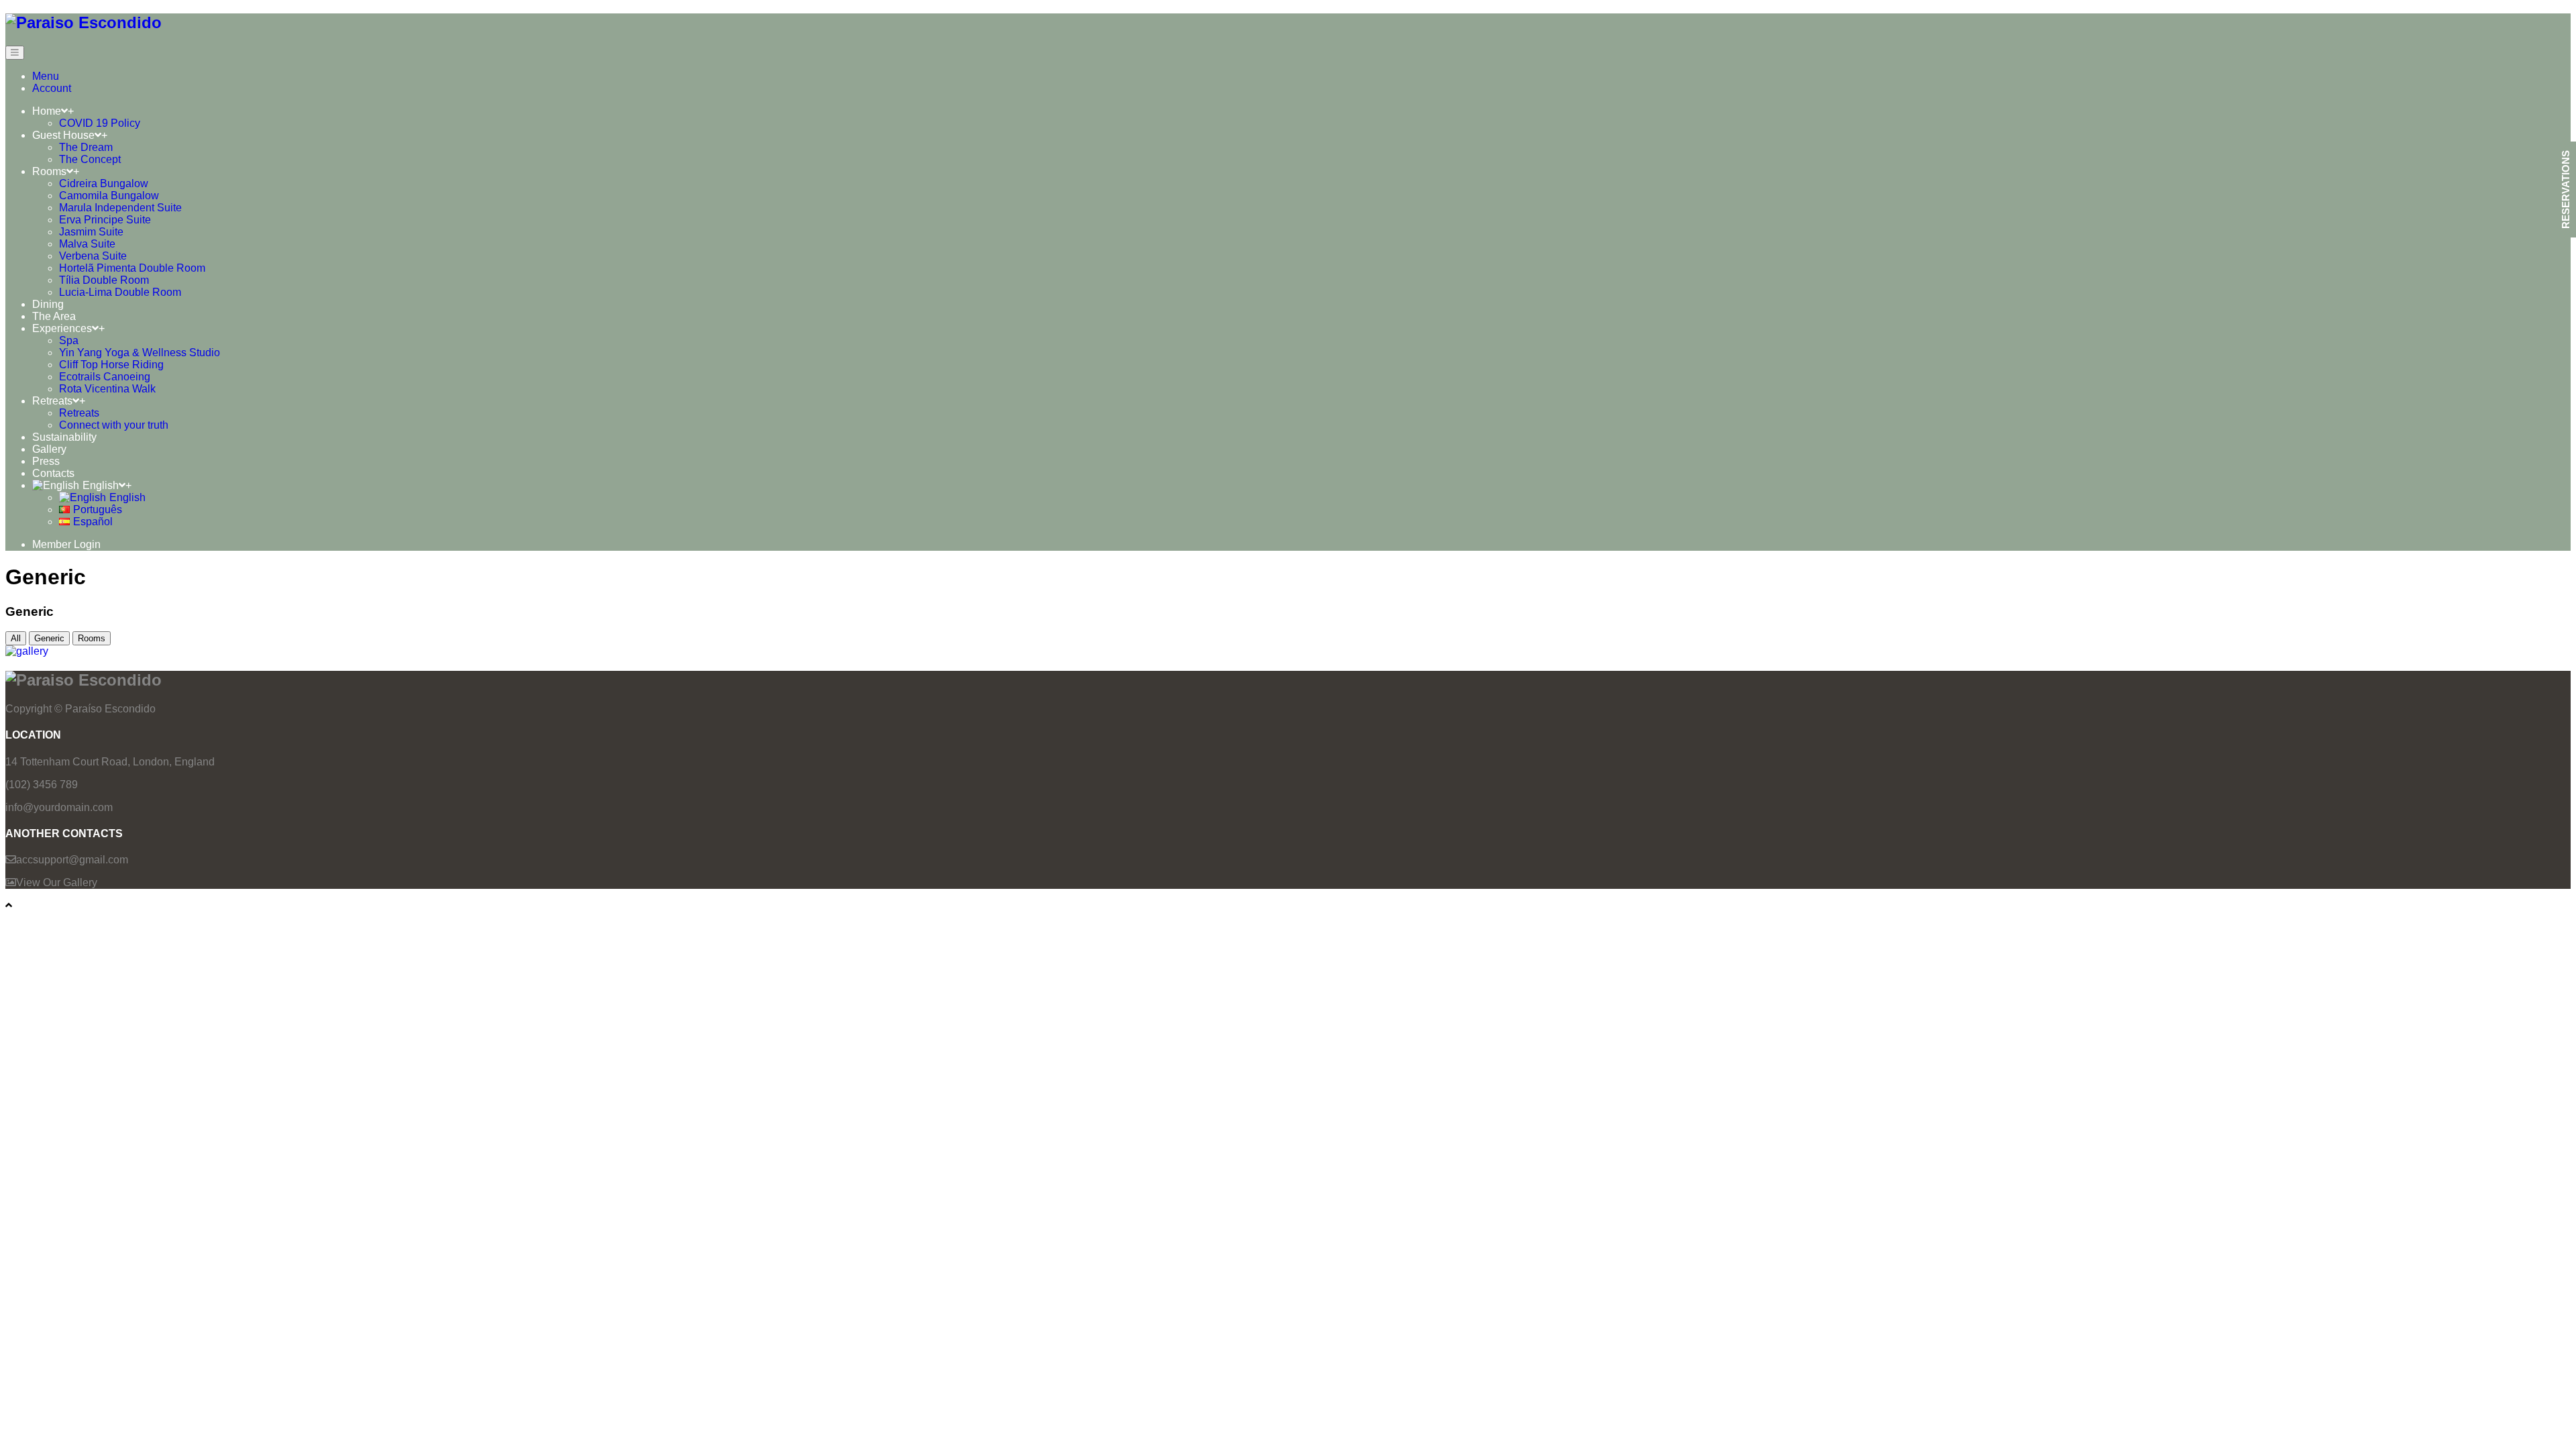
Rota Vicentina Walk (107, 389)
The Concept (90, 159)
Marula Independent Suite (120, 208)
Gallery (49, 449)
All (16, 638)
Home (47, 111)
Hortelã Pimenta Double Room (132, 268)
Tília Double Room (104, 280)
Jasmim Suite (91, 232)
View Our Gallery (57, 882)
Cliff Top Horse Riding (111, 365)
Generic (49, 638)
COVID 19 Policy (100, 123)
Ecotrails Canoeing (105, 377)
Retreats (52, 401)
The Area (54, 316)
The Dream (86, 147)
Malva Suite (87, 244)
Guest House (63, 135)
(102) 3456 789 (42, 785)
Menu (46, 76)
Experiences (62, 328)
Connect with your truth (114, 425)
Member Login (66, 544)
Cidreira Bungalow (104, 183)
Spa (69, 340)
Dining (48, 304)
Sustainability (64, 437)
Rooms (49, 171)
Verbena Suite (93, 256)
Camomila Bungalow (109, 196)
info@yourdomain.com (59, 807)
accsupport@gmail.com (72, 860)
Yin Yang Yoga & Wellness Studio (140, 353)
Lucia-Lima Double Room (120, 292)
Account (52, 88)
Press (46, 461)
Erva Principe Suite (105, 220)
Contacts (53, 473)
